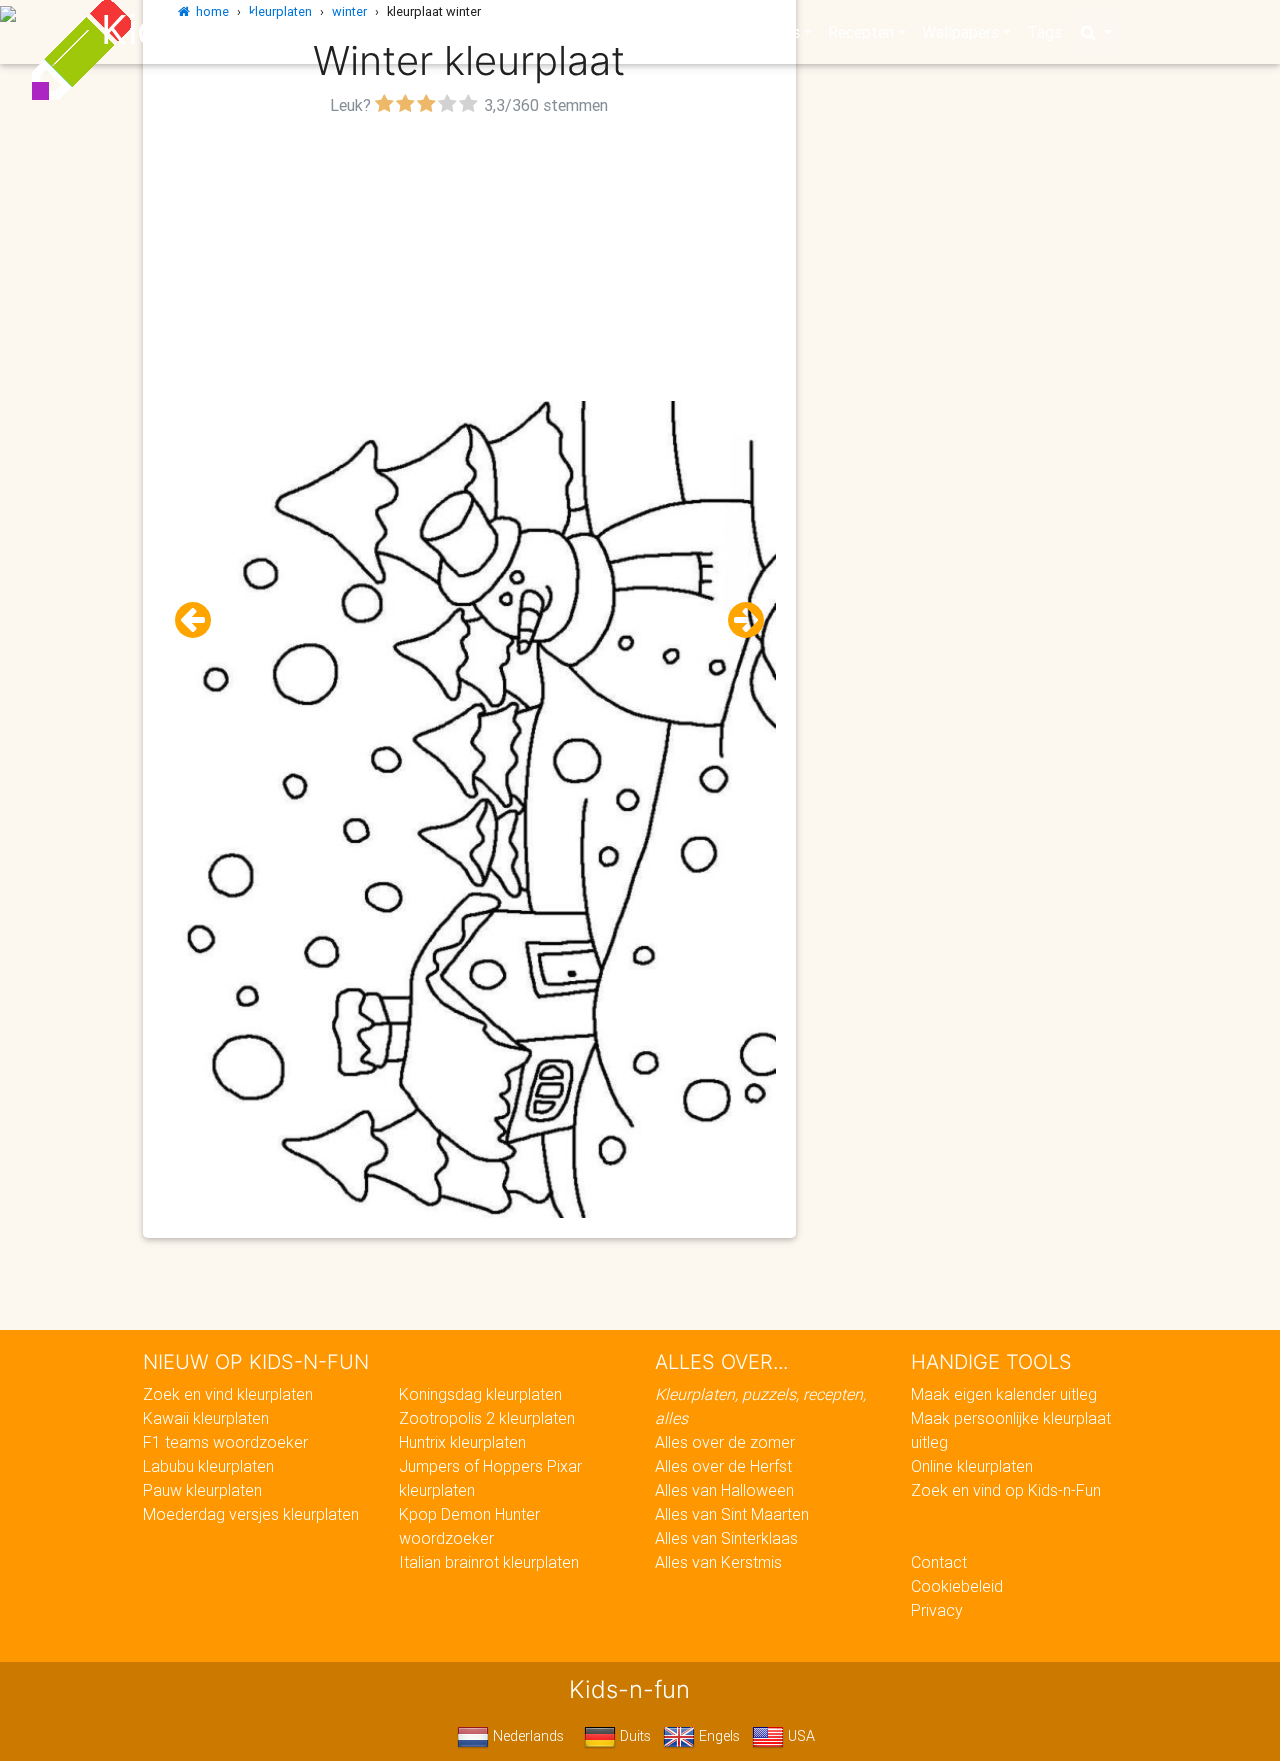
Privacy (937, 1610)
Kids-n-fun (201, 30)
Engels (717, 1736)
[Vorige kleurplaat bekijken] (201, 620)
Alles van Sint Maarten (732, 1514)
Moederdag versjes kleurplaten (251, 1514)
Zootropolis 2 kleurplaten (487, 1418)
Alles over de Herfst (723, 1466)
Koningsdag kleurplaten (480, 1394)
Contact (939, 1562)
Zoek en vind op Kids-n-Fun (1006, 1490)
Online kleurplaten (972, 1466)
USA (799, 1736)
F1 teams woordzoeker (225, 1442)
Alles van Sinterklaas (726, 1538)
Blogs (461, 32)
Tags (1044, 32)
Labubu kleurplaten (208, 1466)
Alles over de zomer (725, 1442)
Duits (633, 1736)
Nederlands (526, 1736)
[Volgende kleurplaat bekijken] (738, 620)
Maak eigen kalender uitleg (1004, 1394)
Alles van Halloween (724, 1490)
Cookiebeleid (957, 1586)
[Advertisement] (469, 261)
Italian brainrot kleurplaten (489, 1562)
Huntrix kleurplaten (462, 1442)
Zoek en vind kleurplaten (228, 1394)
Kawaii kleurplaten (206, 1418)
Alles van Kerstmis (718, 1562)
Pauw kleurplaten (202, 1490)
